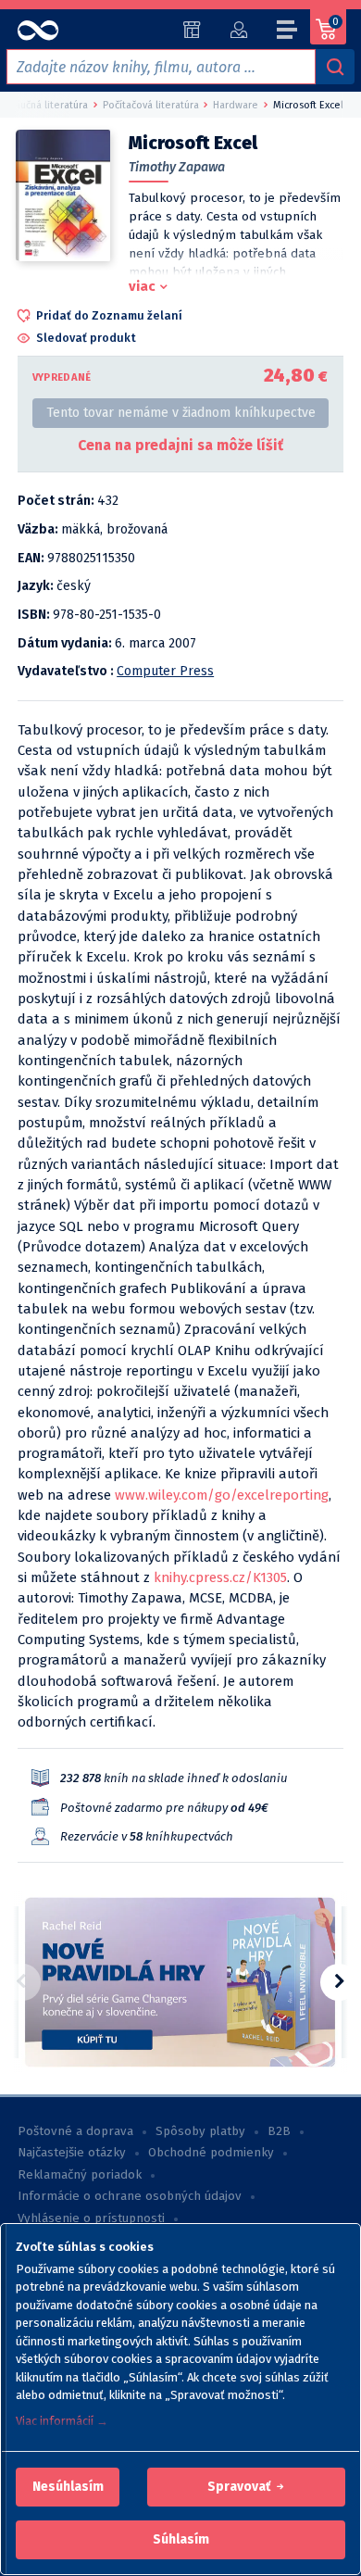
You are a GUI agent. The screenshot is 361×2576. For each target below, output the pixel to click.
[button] (68, 2487)
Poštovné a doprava (75, 2131)
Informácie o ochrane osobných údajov (130, 2196)
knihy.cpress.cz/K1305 (220, 1577)
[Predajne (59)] (192, 30)
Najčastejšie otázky (72, 2153)
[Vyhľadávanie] (335, 67)
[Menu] (288, 32)
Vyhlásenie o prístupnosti (91, 2218)
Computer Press (165, 671)
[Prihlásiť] (238, 30)
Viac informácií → (62, 2421)
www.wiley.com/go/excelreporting (222, 1495)
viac (142, 286)
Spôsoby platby (200, 2131)
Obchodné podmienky (211, 2153)
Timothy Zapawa (177, 167)
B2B (279, 2131)
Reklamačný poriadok (80, 2175)
